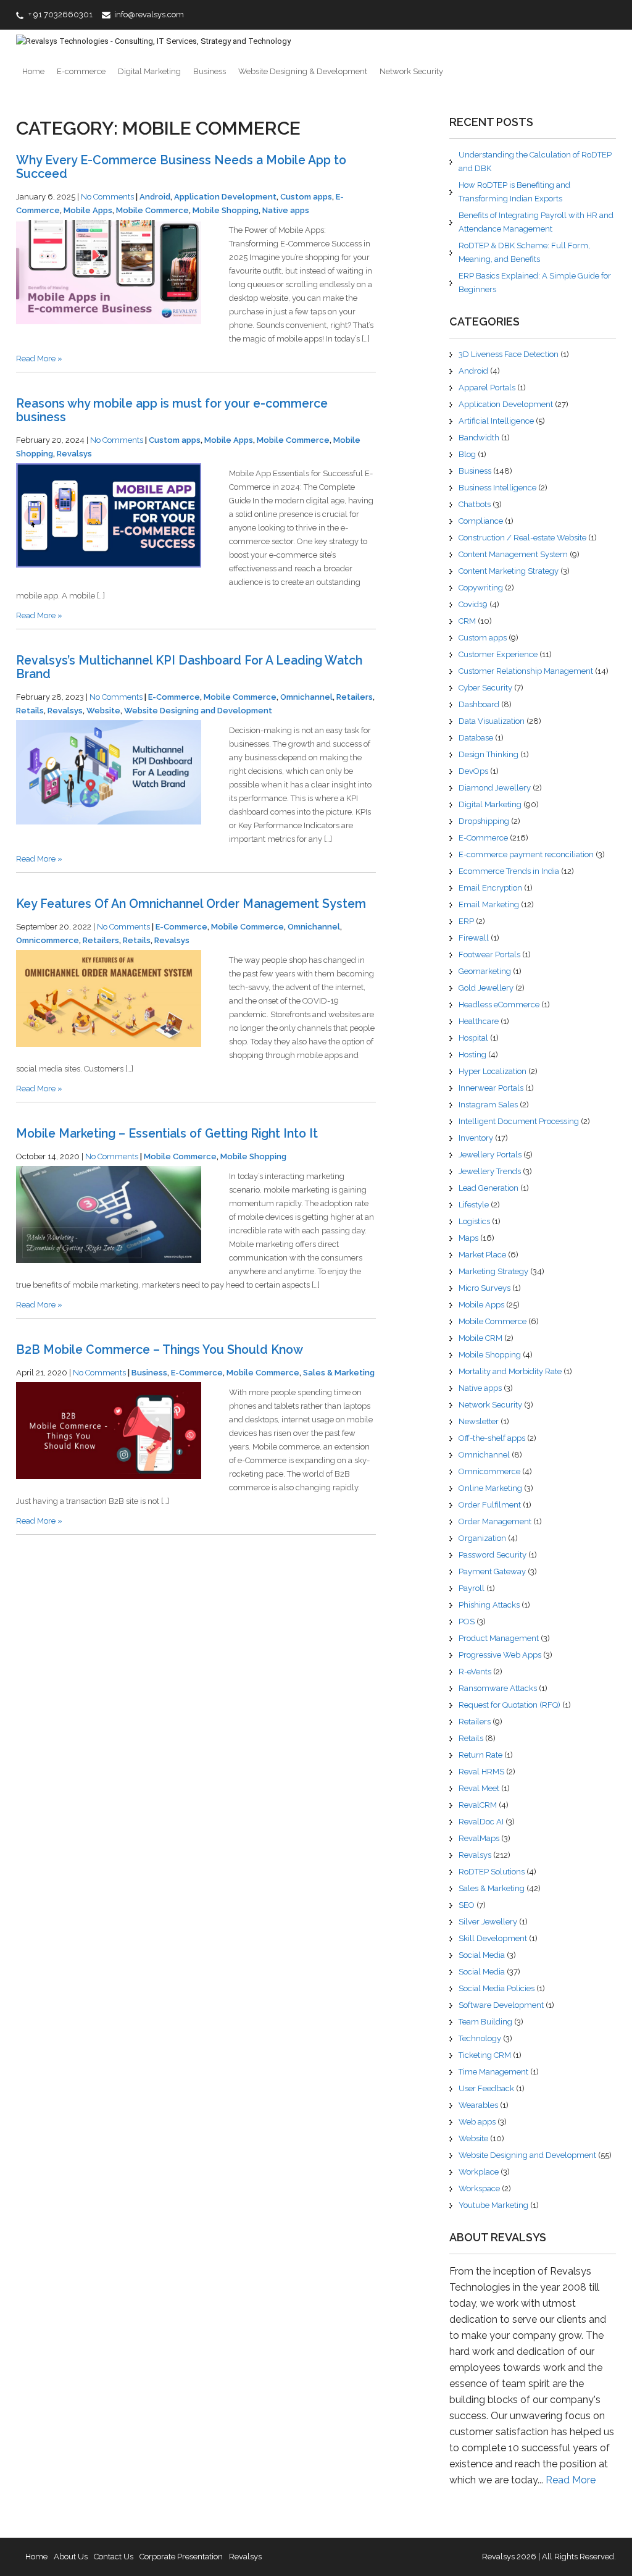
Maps (468, 1238)
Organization (482, 1538)
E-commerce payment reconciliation (526, 854)
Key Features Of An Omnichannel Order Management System (191, 904)
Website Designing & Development (303, 71)
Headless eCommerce (499, 1005)
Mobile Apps (88, 210)
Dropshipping (484, 821)
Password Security (493, 1555)
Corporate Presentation (181, 2557)
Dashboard (479, 704)
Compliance (481, 521)
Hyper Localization (493, 1071)
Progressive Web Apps (500, 1655)
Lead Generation (489, 1188)
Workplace (479, 2172)
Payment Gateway (492, 1571)
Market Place (482, 1255)
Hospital (473, 1038)
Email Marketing (489, 904)
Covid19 (473, 604)
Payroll (472, 1588)
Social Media (482, 1955)
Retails (30, 711)
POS (467, 1622)
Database (476, 738)
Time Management (493, 2072)
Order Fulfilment (490, 1505)
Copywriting (481, 588)
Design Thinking (489, 754)
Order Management (495, 1521)
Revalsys (74, 454)
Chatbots (475, 504)
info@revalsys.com (149, 15)
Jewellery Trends (490, 1171)
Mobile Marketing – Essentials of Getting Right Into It (167, 1134)
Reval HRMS (481, 1772)
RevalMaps (479, 1838)
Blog (467, 454)
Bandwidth (479, 438)
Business (210, 71)
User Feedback (486, 2088)
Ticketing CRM (485, 2055)
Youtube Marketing (493, 2205)
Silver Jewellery (488, 1922)
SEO (467, 1905)
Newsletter (479, 1421)
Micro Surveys (484, 1288)
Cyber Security (485, 688)
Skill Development (493, 1938)
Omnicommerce (48, 940)
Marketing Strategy (493, 1271)
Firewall (474, 938)
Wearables (478, 2105)
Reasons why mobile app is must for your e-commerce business (172, 410)
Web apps (477, 2122)
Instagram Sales (488, 1105)
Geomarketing (485, 971)
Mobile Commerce (152, 210)
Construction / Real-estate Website (522, 538)
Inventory (476, 1138)
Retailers (355, 697)
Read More (571, 2480)
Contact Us (114, 2557)
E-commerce (81, 71)
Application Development (225, 197)
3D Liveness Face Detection (509, 354)
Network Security (411, 71)
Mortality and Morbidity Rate (510, 1371)
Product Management (499, 1638)
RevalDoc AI (481, 1822)
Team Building (485, 2022)
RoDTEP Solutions (492, 1872)
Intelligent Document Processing (519, 1121)
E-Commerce (174, 697)
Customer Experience (498, 654)
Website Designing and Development (198, 711)
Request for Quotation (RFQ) (509, 1705)
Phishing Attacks (489, 1605)
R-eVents (475, 1672)
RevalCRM (478, 1805)
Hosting (472, 1055)
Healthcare (479, 1021)
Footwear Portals (489, 954)
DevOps (473, 771)
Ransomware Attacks (498, 1688)
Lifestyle (474, 1205)
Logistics (474, 1221)
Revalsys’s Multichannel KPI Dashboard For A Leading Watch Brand (189, 667)
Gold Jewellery (486, 988)
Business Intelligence (497, 488)
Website (103, 711)
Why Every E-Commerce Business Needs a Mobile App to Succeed (181, 167)
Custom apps (306, 197)
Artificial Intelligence (496, 421)
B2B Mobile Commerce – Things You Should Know (160, 1350)
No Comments (107, 197)
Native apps (286, 210)
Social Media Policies (497, 1988)
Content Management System (513, 554)
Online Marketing (490, 1488)
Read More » (39, 359)
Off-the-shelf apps (492, 1438)
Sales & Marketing (339, 1373)
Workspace (479, 2188)
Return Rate (480, 1755)
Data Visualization (492, 721)
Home (33, 71)
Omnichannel (306, 697)
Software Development (501, 2005)
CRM (467, 621)
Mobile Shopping (226, 210)
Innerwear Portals (491, 1088)
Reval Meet (479, 1788)
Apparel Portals (487, 388)
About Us (71, 2557)
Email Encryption (490, 888)
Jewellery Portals (490, 1155)
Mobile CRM (480, 1338)
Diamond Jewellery (495, 788)
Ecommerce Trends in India (509, 871)
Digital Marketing (149, 71)
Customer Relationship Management (526, 671)
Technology (480, 2038)
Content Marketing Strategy (509, 571)
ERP (466, 921)
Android (155, 197)
